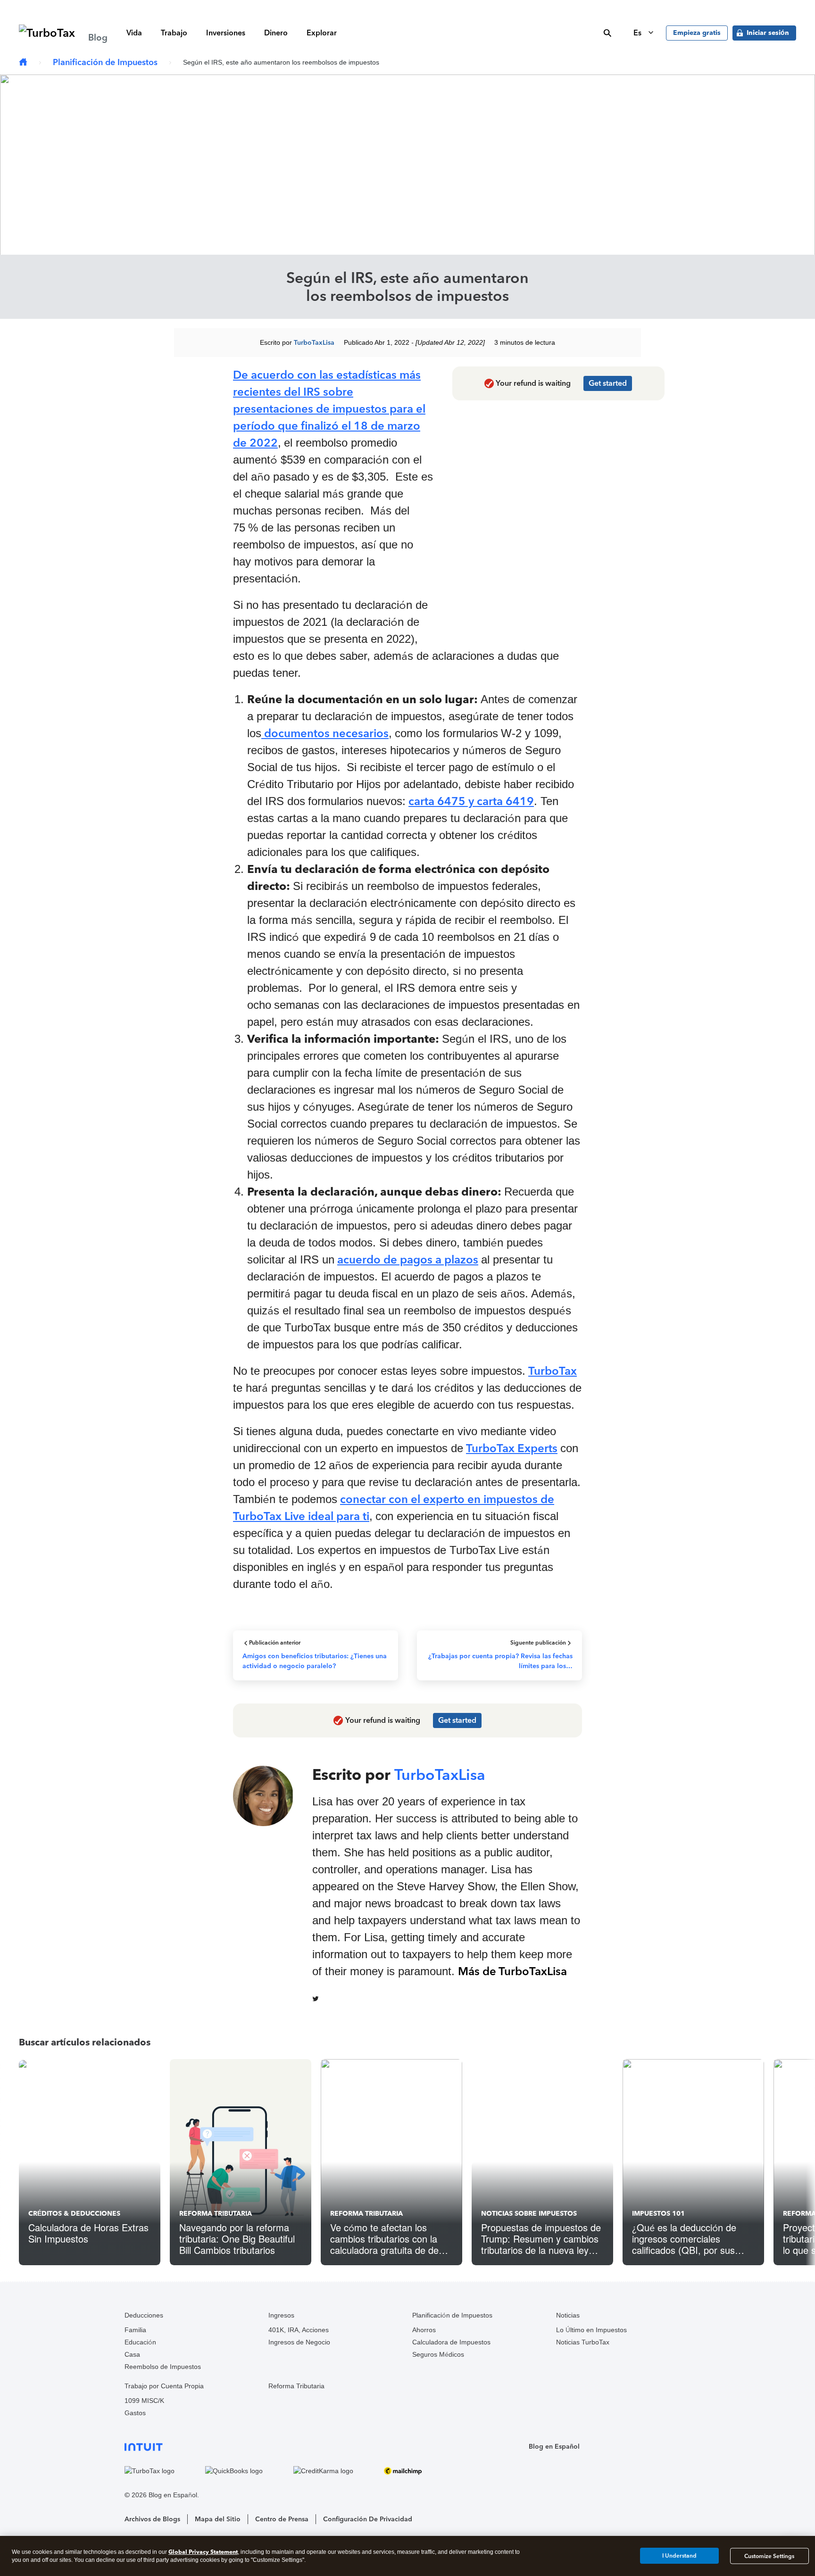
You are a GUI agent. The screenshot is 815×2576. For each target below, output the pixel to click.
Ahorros (424, 2330)
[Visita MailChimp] (416, 2471)
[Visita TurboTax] (162, 2471)
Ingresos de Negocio (299, 2342)
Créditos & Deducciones (74, 2214)
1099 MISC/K (144, 2401)
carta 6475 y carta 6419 (471, 801)
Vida (134, 33)
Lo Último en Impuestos (591, 2330)
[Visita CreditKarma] (336, 2471)
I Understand (679, 2556)
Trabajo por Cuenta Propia (164, 2386)
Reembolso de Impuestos (163, 2367)
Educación (140, 2342)
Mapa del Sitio (218, 2519)
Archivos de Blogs (152, 2519)
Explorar (322, 33)
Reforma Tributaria (216, 2214)
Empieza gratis (697, 33)
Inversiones (226, 33)
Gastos (135, 2413)
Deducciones (144, 2315)
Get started (608, 383)
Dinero (276, 33)
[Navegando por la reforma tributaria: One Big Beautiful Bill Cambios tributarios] (241, 2162)
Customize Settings (769, 2556)
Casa (132, 2354)
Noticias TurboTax (583, 2342)
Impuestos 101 (658, 2214)
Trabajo (174, 33)
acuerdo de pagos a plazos (408, 1259)
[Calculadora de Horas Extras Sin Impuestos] (90, 2162)
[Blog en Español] (23, 62)
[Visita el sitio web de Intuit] (286, 2447)
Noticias (568, 2315)
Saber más (555, 7)
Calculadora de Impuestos (451, 2342)
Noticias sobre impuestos (529, 2214)
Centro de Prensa (282, 2519)
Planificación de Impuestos (105, 62)
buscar (607, 33)
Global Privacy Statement (203, 2552)
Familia (135, 2330)
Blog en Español (554, 2447)
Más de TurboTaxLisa (512, 1971)
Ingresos (281, 2315)
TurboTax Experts (512, 1448)
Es (638, 33)
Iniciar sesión (768, 33)
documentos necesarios (325, 733)
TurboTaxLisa (314, 343)
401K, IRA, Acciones (299, 2330)
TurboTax (553, 1371)
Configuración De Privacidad (368, 2519)
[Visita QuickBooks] (247, 2471)
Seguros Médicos (438, 2354)
